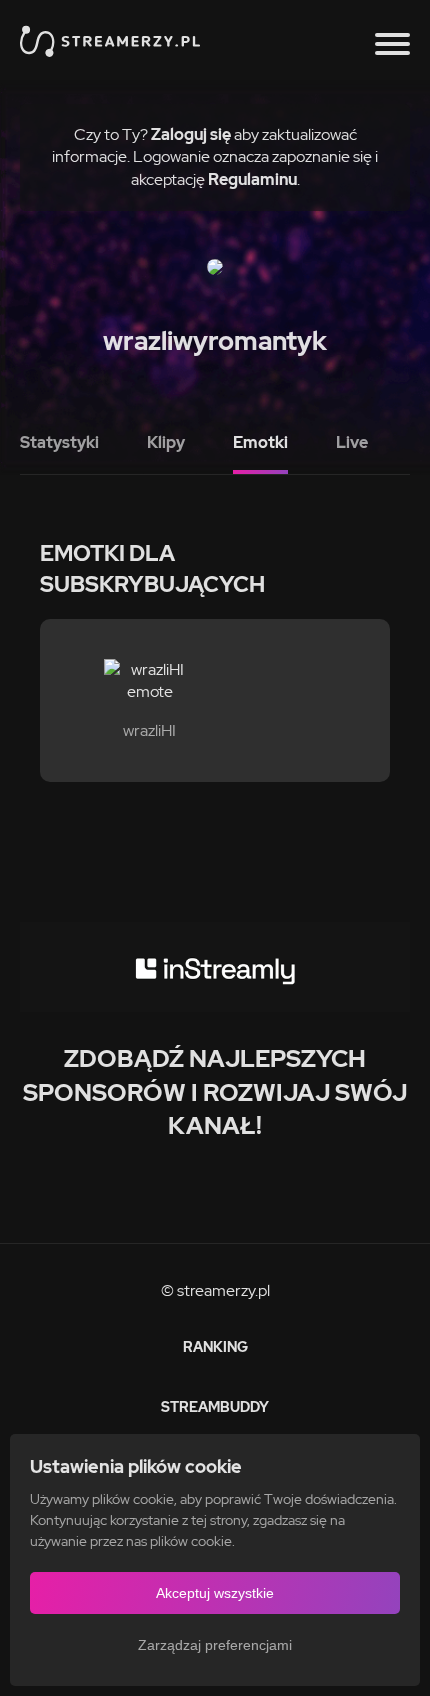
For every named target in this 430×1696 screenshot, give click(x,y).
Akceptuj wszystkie (215, 1593)
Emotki (260, 442)
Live (352, 442)
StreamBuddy (215, 1407)
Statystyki (59, 442)
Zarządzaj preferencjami (215, 1645)
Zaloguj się (191, 134)
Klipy (166, 442)
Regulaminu (252, 179)
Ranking (215, 1347)
